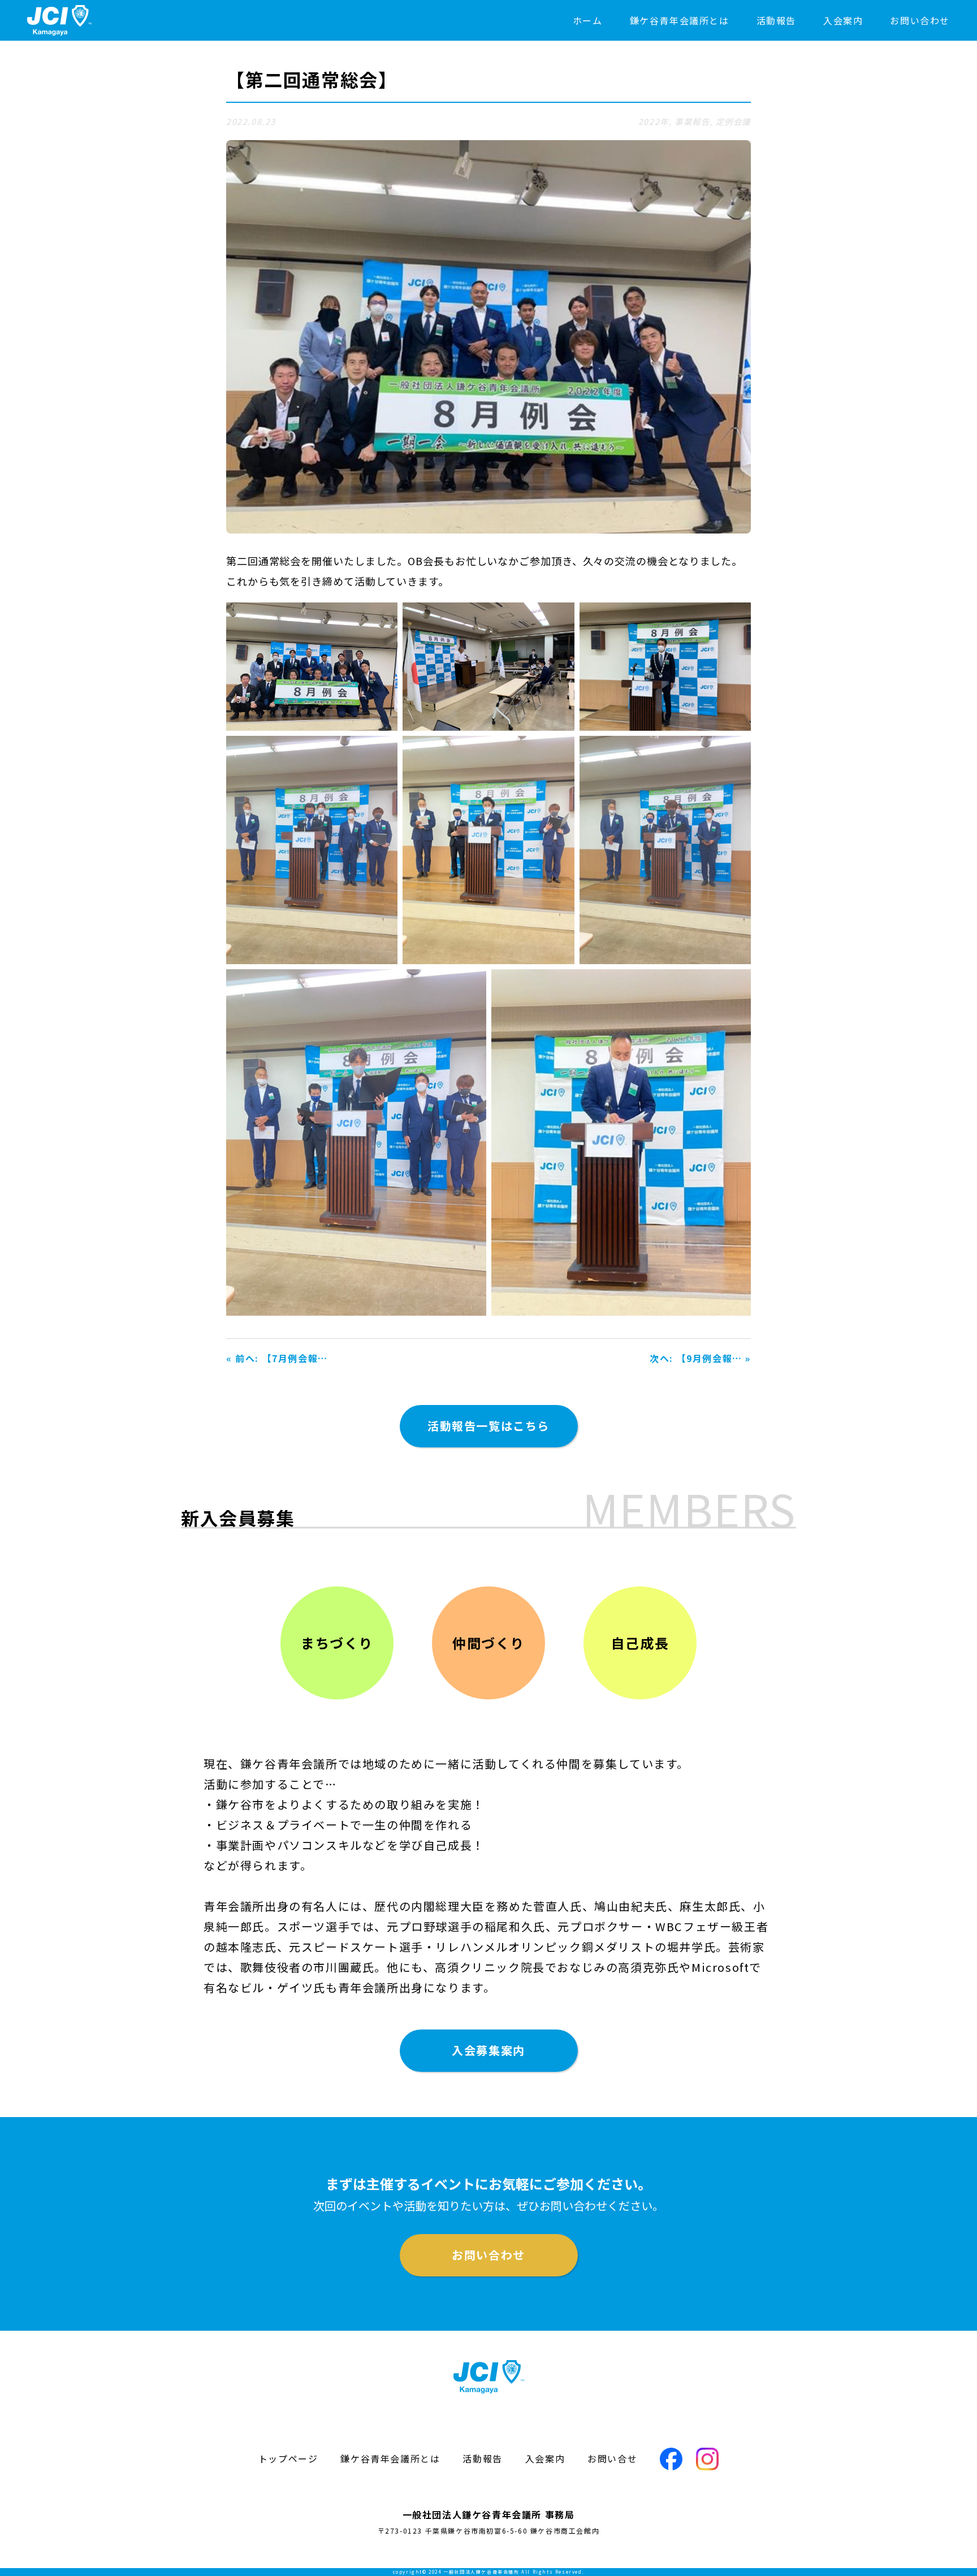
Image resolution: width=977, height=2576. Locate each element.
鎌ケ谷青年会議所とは (680, 20)
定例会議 (733, 121)
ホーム (588, 20)
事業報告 (692, 121)
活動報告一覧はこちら (488, 1426)
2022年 (654, 121)
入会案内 (843, 20)
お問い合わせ (920, 20)
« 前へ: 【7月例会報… (277, 1358)
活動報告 (776, 20)
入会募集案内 (488, 2050)
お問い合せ (612, 2458)
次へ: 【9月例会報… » (700, 1358)
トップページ (288, 2458)
